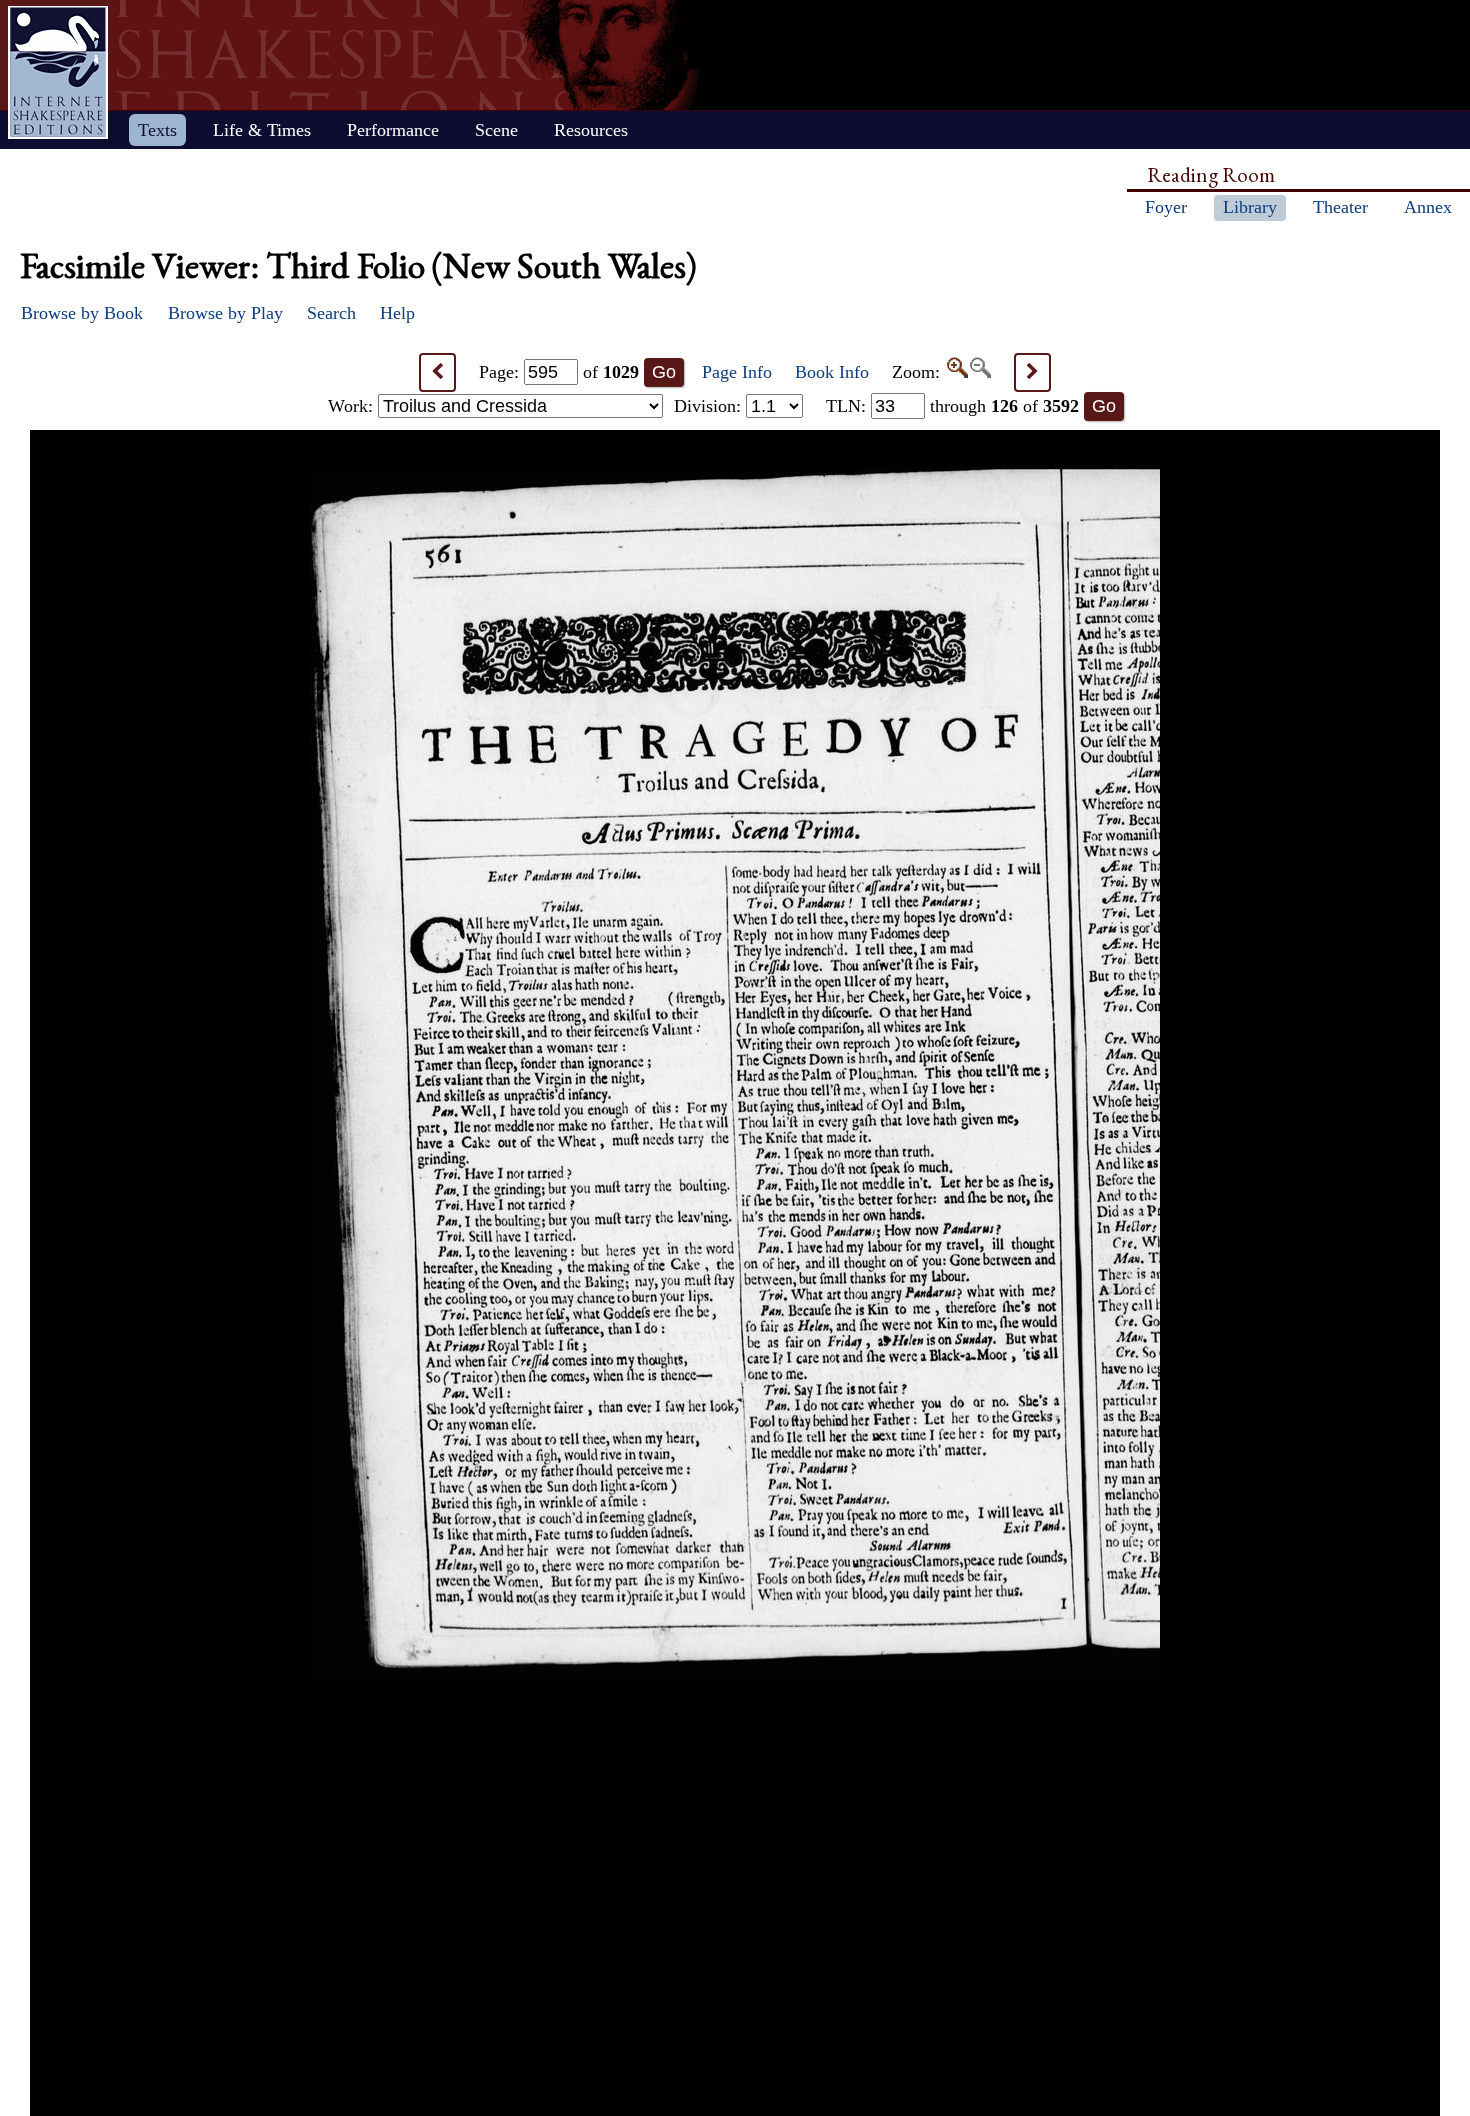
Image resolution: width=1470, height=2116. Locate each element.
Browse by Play (225, 313)
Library (1250, 207)
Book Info (832, 372)
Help (397, 313)
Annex (1428, 207)
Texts (157, 130)
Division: (710, 406)
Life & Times (262, 130)
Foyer (1166, 207)
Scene (496, 130)
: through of (952, 406)
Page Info (737, 372)
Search (331, 313)
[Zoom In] (956, 372)
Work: (353, 406)
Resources (591, 130)
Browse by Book (82, 313)
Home (58, 72)
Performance (393, 130)
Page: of (559, 372)
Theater (1340, 207)
